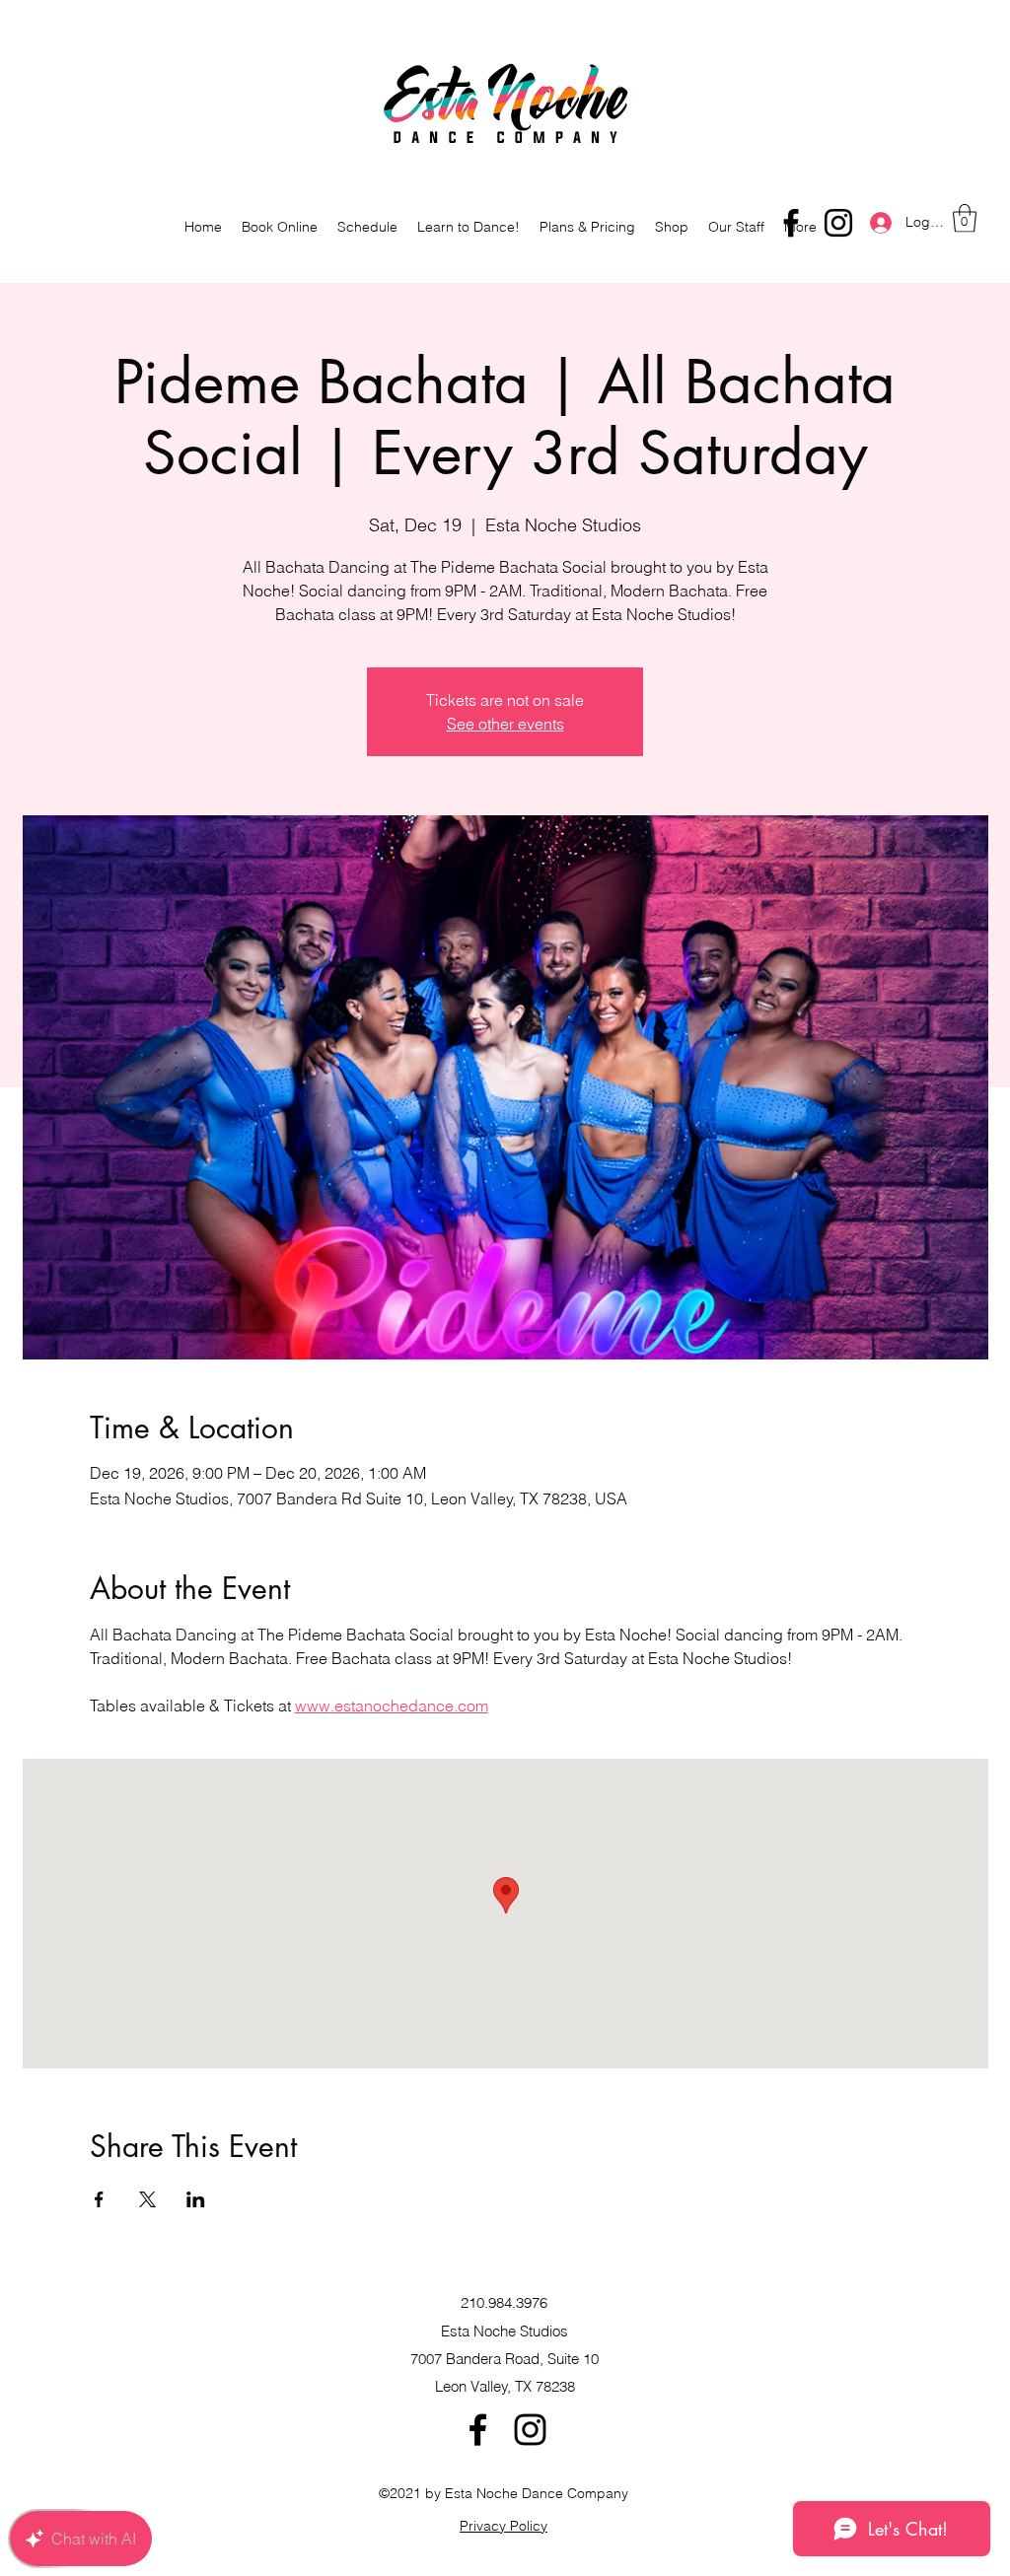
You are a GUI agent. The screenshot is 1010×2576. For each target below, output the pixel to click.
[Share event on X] (147, 2199)
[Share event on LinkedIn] (196, 2199)
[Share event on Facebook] (99, 2199)
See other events (505, 724)
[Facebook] (791, 223)
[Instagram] (838, 223)
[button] (965, 218)
